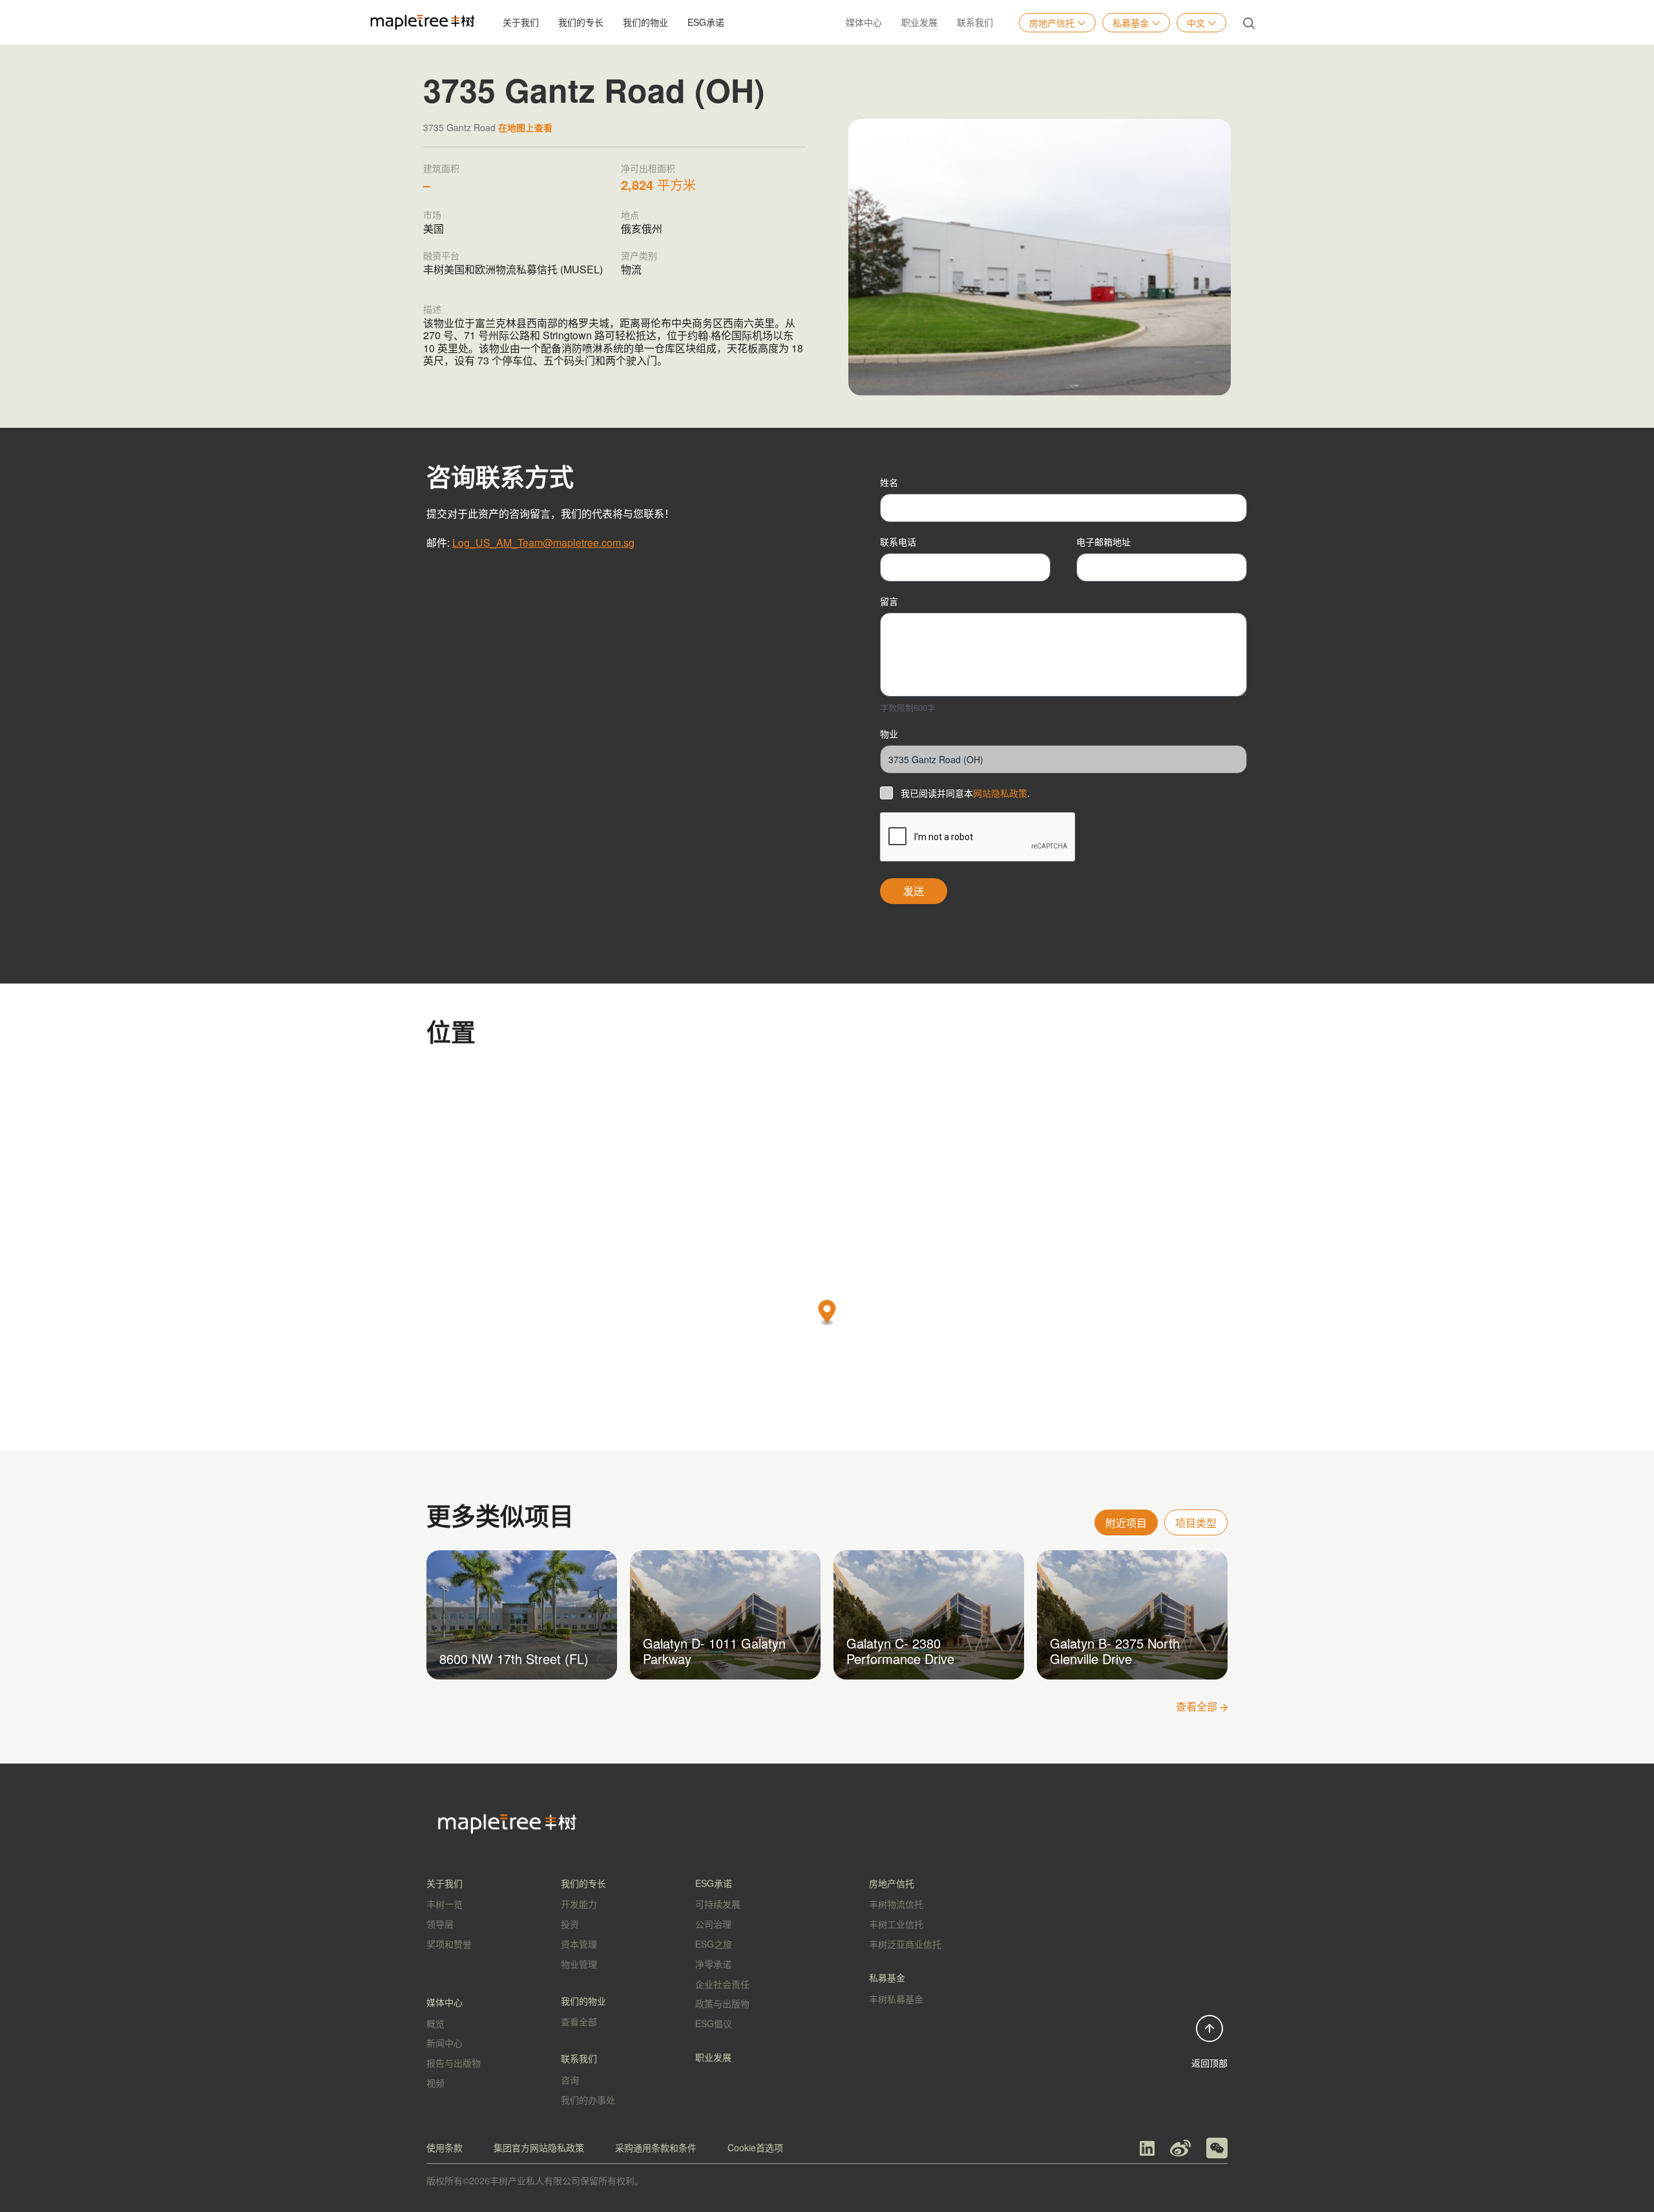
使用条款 (445, 2147)
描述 (432, 309)
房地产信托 (1052, 23)
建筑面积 (441, 168)
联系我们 (975, 22)
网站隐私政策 (1000, 793)
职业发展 (919, 22)
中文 (1196, 23)
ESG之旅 (714, 1944)
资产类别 (639, 255)
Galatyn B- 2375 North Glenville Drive (1115, 1651)
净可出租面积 (648, 168)
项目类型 (1196, 1523)
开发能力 (579, 1904)
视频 (435, 2083)
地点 (630, 215)
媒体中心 (864, 22)
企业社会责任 (722, 1984)
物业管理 (579, 1964)
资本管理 (579, 1944)
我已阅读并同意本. (965, 793)
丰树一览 (445, 1904)
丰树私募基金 (896, 1999)
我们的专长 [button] (581, 22)
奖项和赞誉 (449, 1944)
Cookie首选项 (755, 2147)
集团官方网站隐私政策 (539, 2147)
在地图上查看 (525, 127)
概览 (435, 2023)
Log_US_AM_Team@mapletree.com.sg (543, 542)
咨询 (570, 2080)
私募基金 (1131, 23)
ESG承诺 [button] (706, 22)
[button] (827, 1313)
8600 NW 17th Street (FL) (514, 1659)
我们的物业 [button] (645, 22)
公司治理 (713, 1924)
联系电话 (898, 542)
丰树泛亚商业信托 (905, 1944)
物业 (889, 733)
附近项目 (1126, 1523)
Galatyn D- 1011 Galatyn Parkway (714, 1651)
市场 (432, 215)
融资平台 (441, 255)
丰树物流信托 (896, 1904)
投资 (570, 1924)
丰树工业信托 (896, 1924)
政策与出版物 (722, 2003)
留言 (889, 601)
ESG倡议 (714, 2023)
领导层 (440, 1924)
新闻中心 (445, 2043)
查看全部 (1198, 1706)
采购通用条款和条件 (656, 2147)
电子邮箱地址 (1104, 542)
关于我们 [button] (521, 22)
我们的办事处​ (588, 2100)
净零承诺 (713, 1964)
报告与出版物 (454, 2063)
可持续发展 (718, 1904)
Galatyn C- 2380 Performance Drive (900, 1651)
